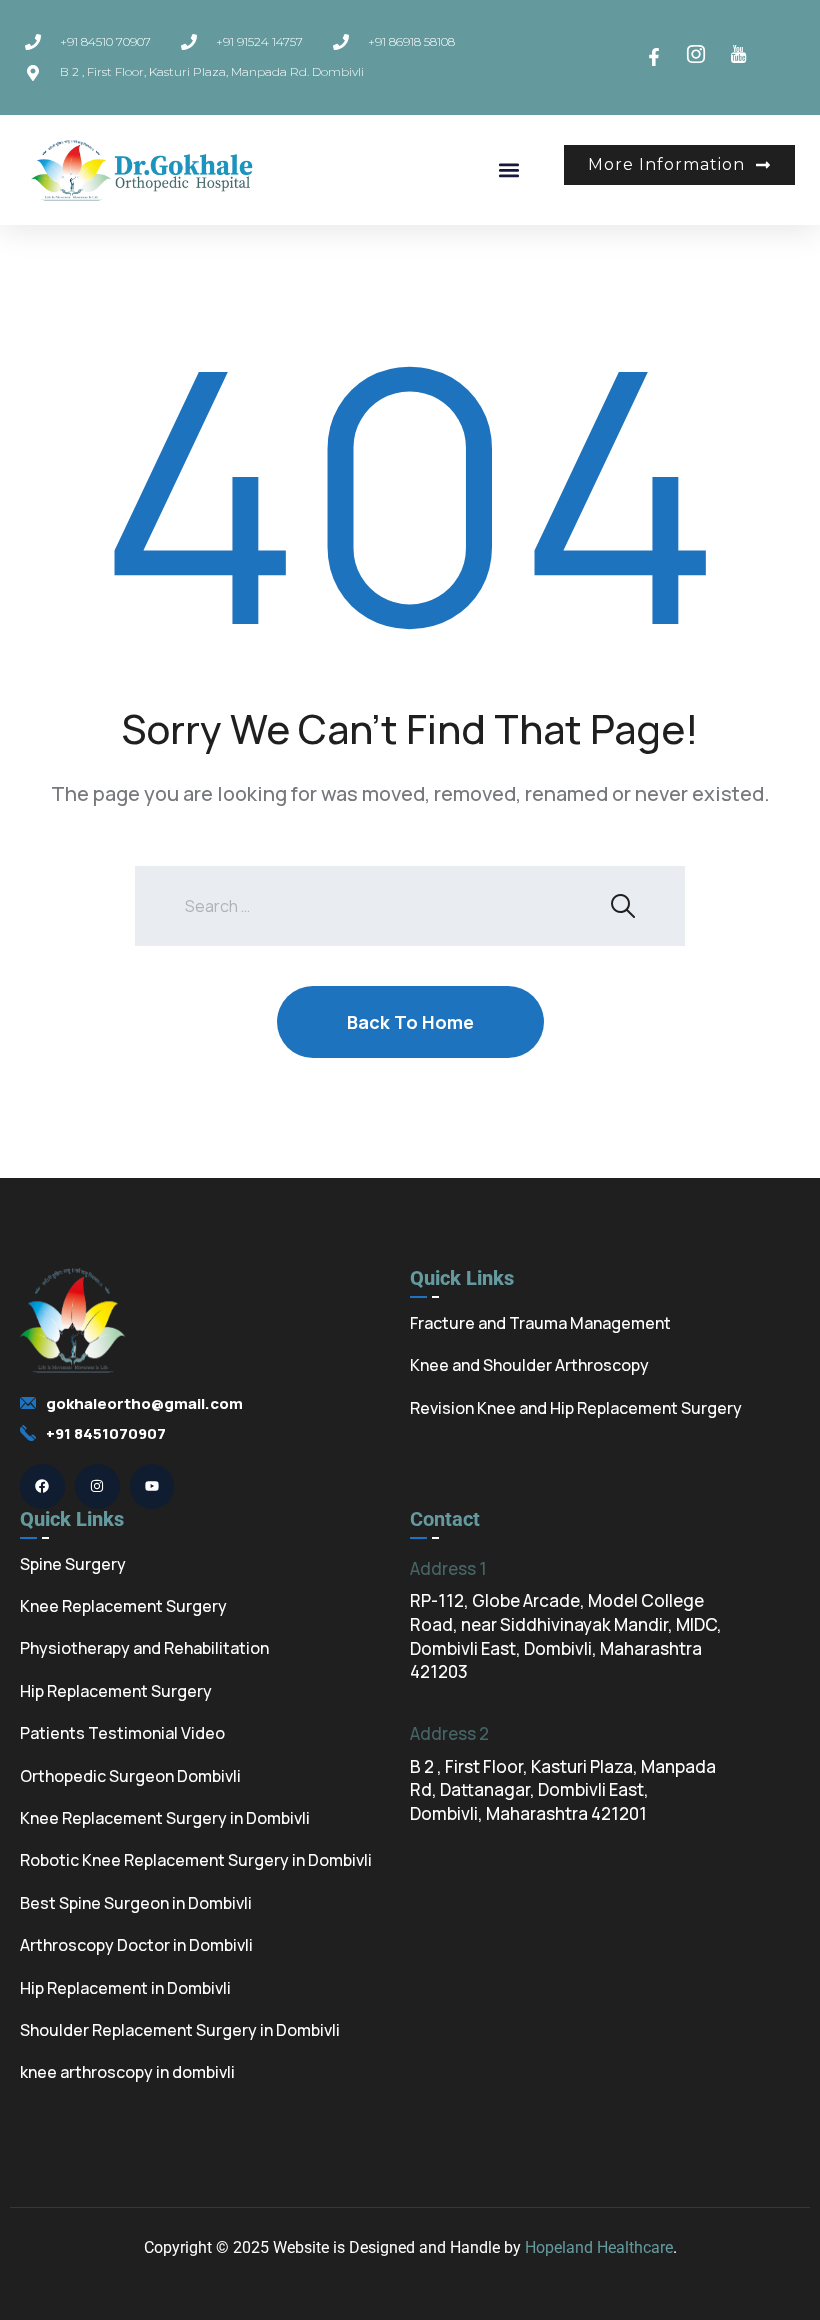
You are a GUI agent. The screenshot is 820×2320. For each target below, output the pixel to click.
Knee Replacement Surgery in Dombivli (165, 1818)
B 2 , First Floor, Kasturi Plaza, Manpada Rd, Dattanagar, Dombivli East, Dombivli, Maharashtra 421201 (563, 1790)
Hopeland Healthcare (599, 2247)
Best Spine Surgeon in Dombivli (136, 1903)
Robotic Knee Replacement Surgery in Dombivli (196, 1860)
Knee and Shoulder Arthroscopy (529, 1365)
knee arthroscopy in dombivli (127, 2072)
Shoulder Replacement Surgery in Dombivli (180, 2030)
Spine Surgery (73, 1564)
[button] (509, 169)
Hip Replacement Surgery (116, 1691)
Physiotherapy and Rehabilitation (144, 1648)
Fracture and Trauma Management (540, 1323)
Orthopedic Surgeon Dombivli (130, 1776)
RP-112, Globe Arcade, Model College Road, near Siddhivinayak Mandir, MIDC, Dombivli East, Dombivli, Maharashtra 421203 (566, 1636)
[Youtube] (152, 1486)
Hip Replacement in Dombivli (125, 1988)
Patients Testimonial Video (122, 1733)
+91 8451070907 (106, 1433)
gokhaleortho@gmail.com (144, 1403)
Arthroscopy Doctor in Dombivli (136, 1945)
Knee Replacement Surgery (123, 1606)
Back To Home (410, 1022)
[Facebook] (42, 1486)
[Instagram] (97, 1486)
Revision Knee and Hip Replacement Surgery (576, 1408)
